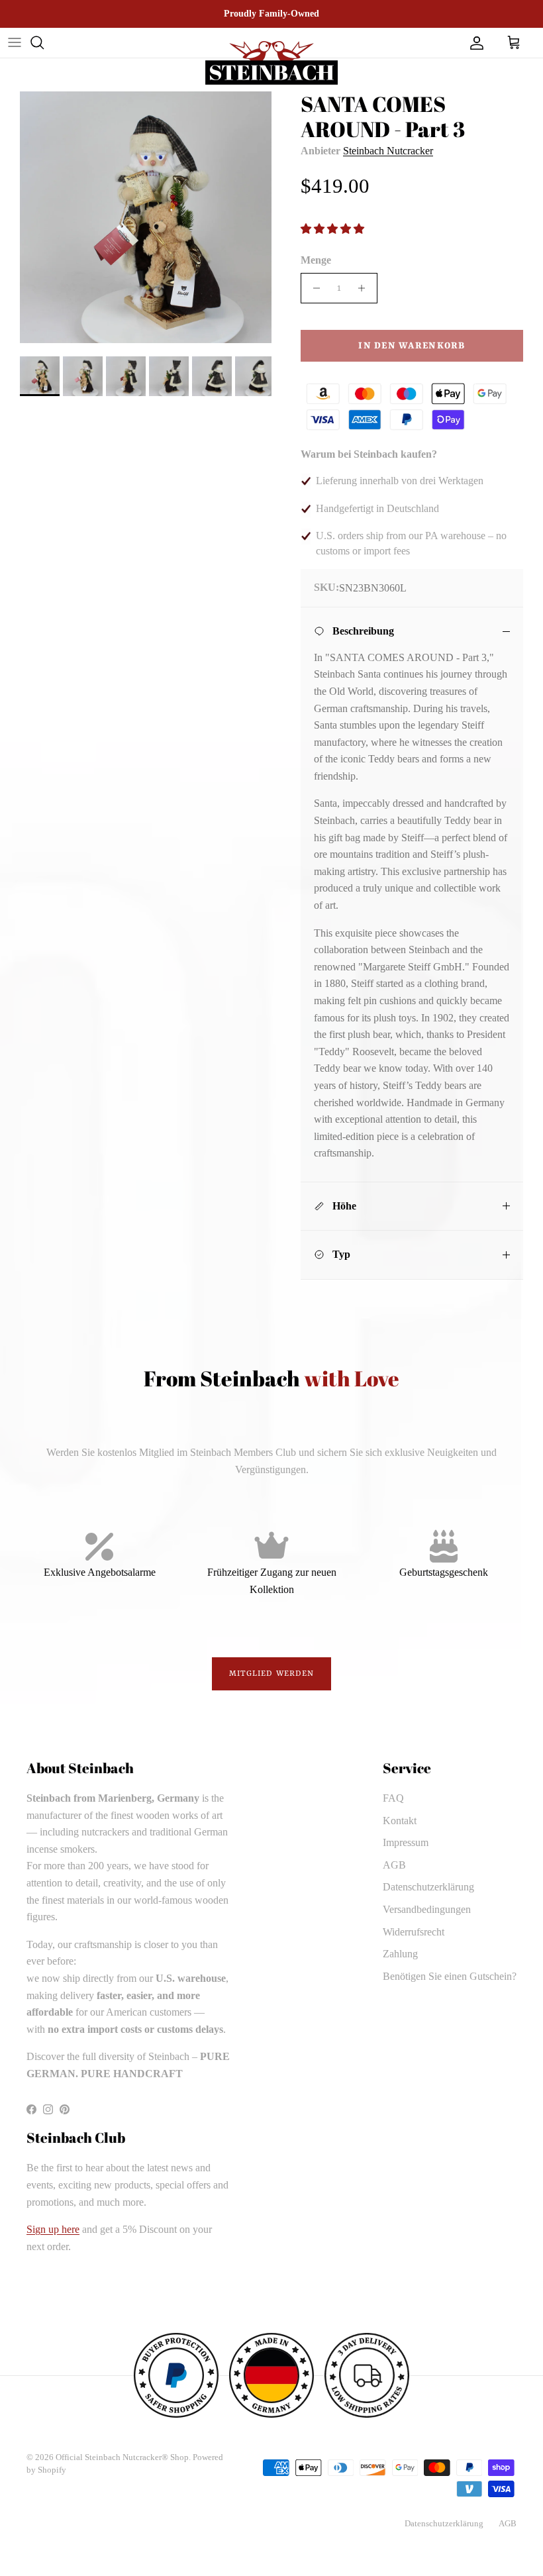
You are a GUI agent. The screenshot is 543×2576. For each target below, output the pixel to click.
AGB (394, 1865)
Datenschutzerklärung (428, 1887)
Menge (316, 260)
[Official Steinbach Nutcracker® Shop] (271, 63)
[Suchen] (37, 42)
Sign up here (53, 2229)
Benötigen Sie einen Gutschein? (450, 1976)
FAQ (393, 1798)
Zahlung (400, 1954)
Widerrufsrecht (414, 1932)
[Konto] (474, 42)
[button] (334, 229)
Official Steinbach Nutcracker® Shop (122, 2457)
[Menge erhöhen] (365, 288)
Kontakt (400, 1821)
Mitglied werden (272, 1674)
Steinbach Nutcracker (388, 151)
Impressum (406, 1842)
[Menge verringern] (313, 288)
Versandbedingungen (427, 1909)
